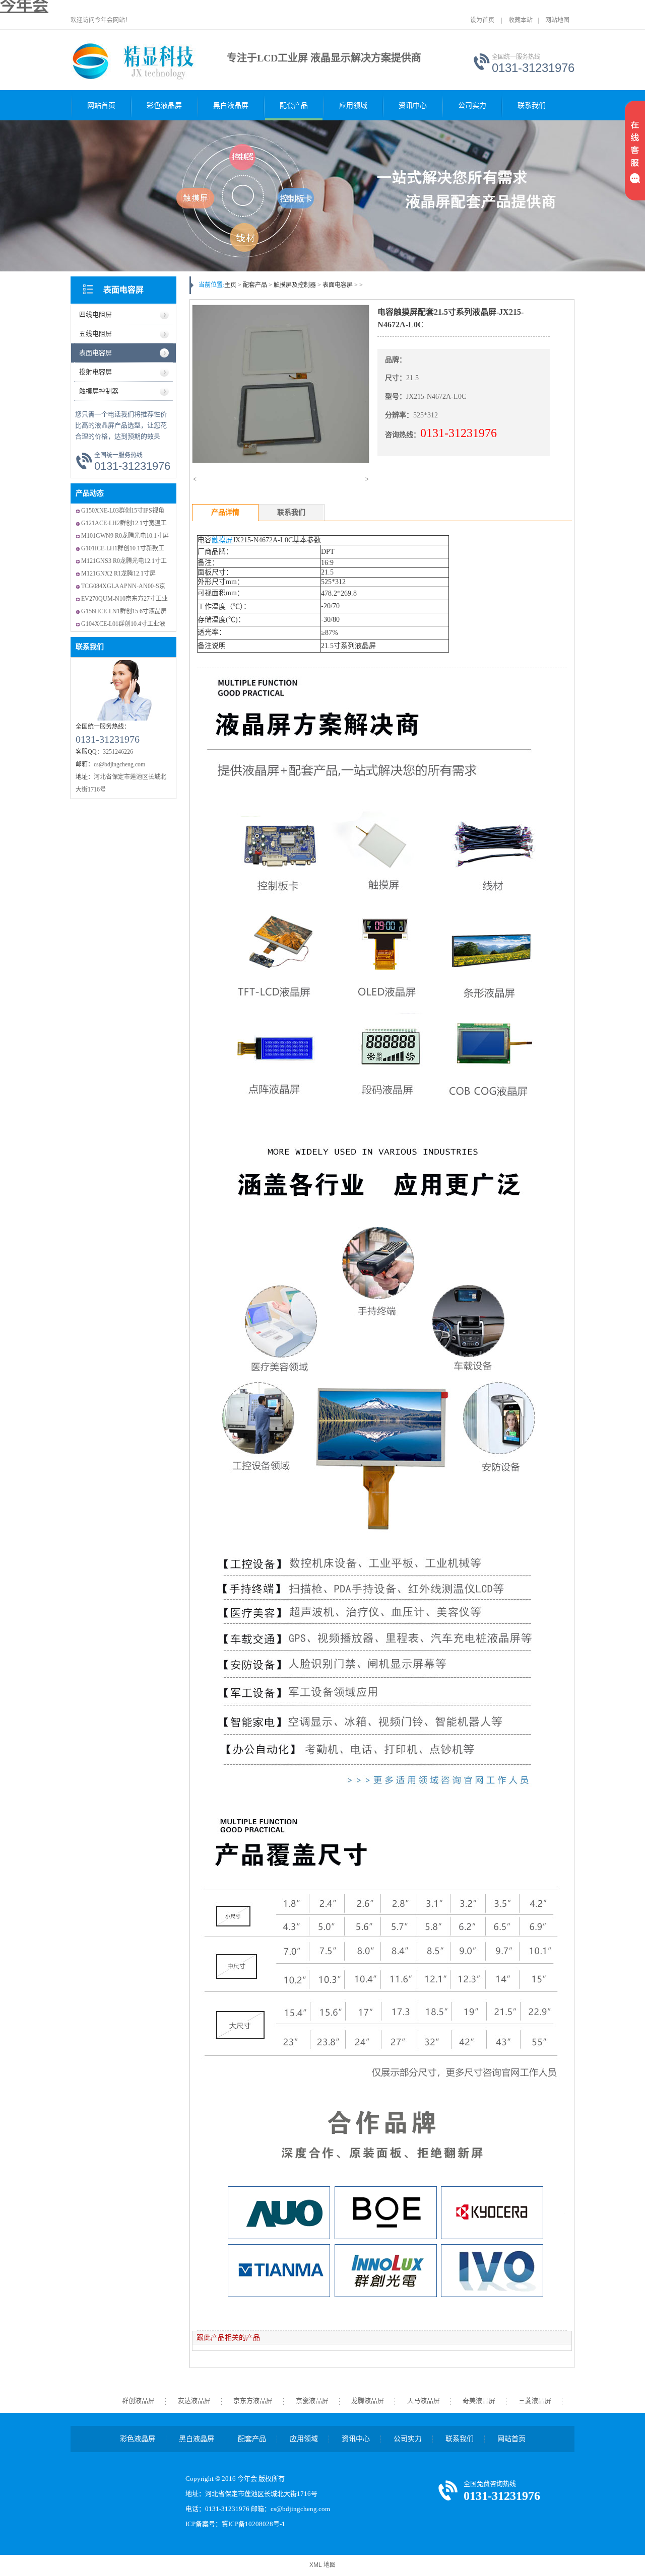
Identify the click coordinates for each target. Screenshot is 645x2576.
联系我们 (532, 105)
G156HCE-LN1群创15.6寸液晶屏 (124, 611)
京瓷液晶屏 (312, 2401)
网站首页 (101, 105)
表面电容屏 (123, 290)
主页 (230, 285)
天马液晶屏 (424, 2401)
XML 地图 (322, 2565)
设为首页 (482, 20)
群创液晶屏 (138, 2401)
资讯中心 (413, 105)
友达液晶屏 (194, 2401)
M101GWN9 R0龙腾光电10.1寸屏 (125, 536)
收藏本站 (521, 20)
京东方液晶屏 (253, 2401)
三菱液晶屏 (535, 2401)
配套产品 (294, 105)
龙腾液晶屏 (368, 2401)
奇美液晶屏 (479, 2401)
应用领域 (353, 105)
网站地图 (557, 20)
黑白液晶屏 (231, 105)
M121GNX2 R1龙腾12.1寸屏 (118, 574)
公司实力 (472, 105)
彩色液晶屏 (164, 105)
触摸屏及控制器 (295, 285)
